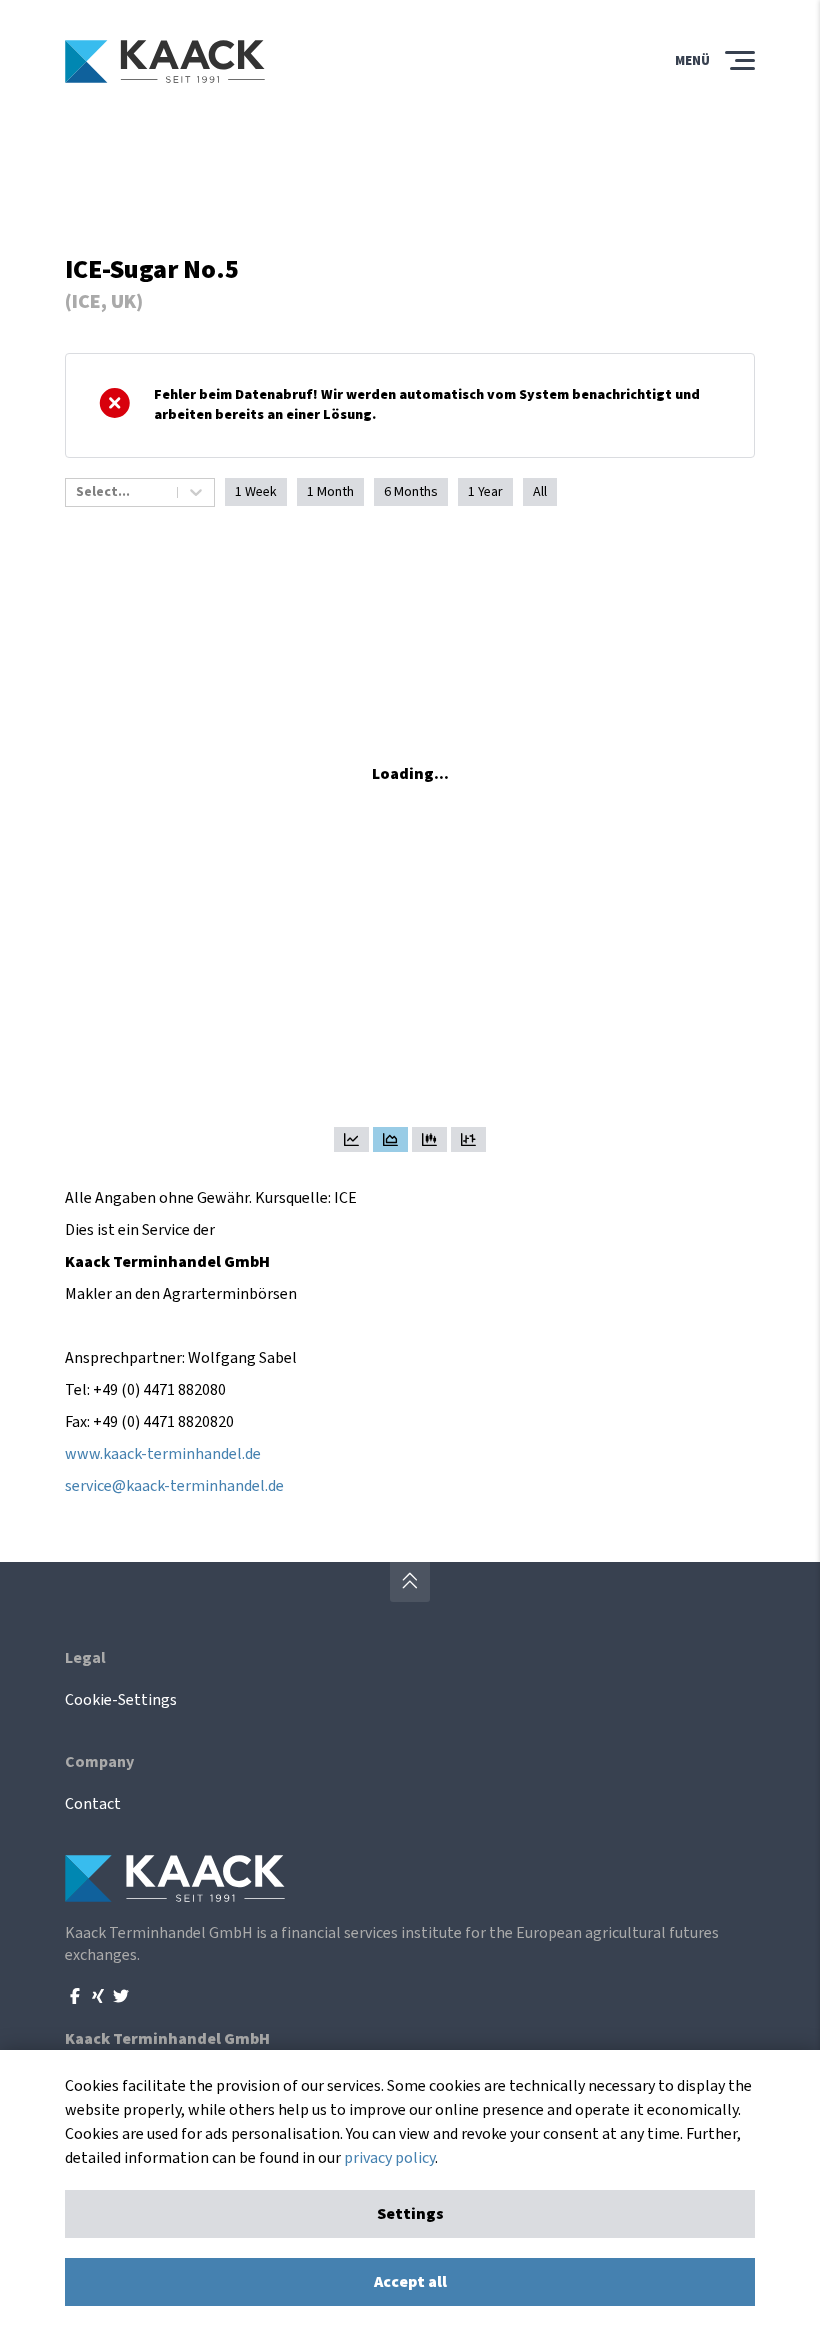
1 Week (256, 492)
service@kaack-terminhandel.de (174, 1486)
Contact (93, 1804)
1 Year (485, 492)
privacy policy (389, 2158)
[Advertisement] (410, 181)
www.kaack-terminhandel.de (163, 1454)
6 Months (411, 492)
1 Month (330, 492)
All (540, 492)
